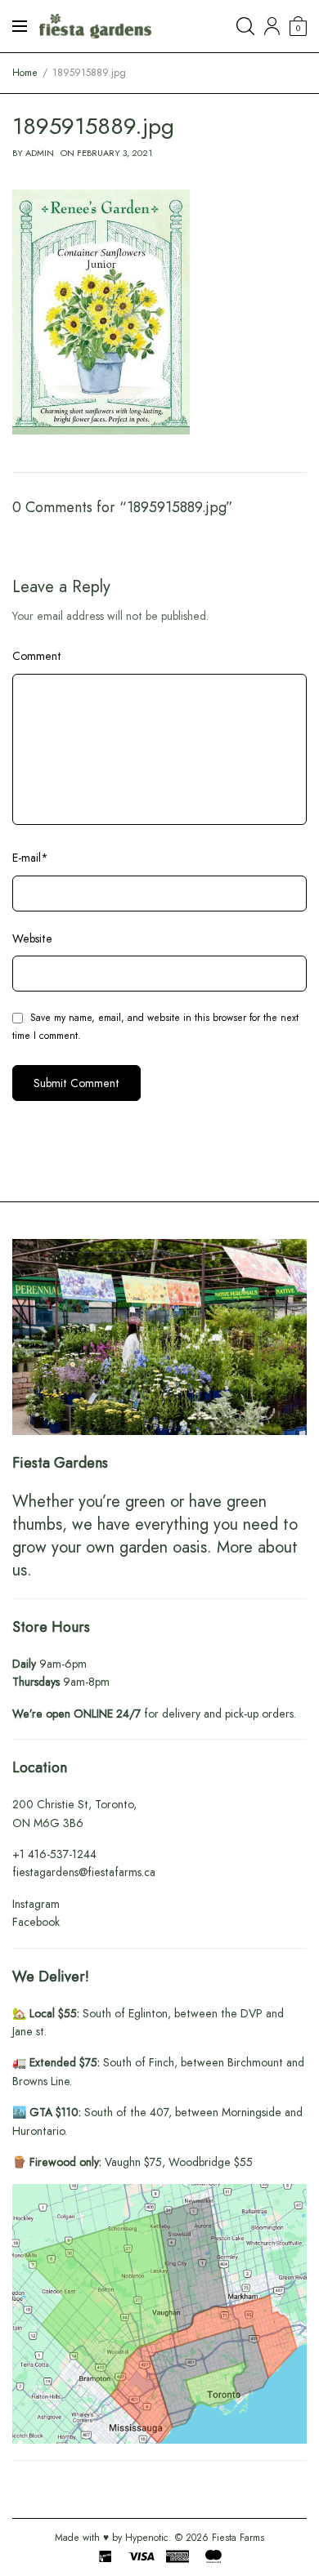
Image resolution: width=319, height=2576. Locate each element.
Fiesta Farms (238, 2538)
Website (32, 938)
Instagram (36, 1904)
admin (40, 153)
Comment (37, 656)
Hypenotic (147, 2538)
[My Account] (272, 26)
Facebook (36, 1922)
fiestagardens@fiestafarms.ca (84, 1872)
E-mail (30, 858)
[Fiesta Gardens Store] (95, 26)
